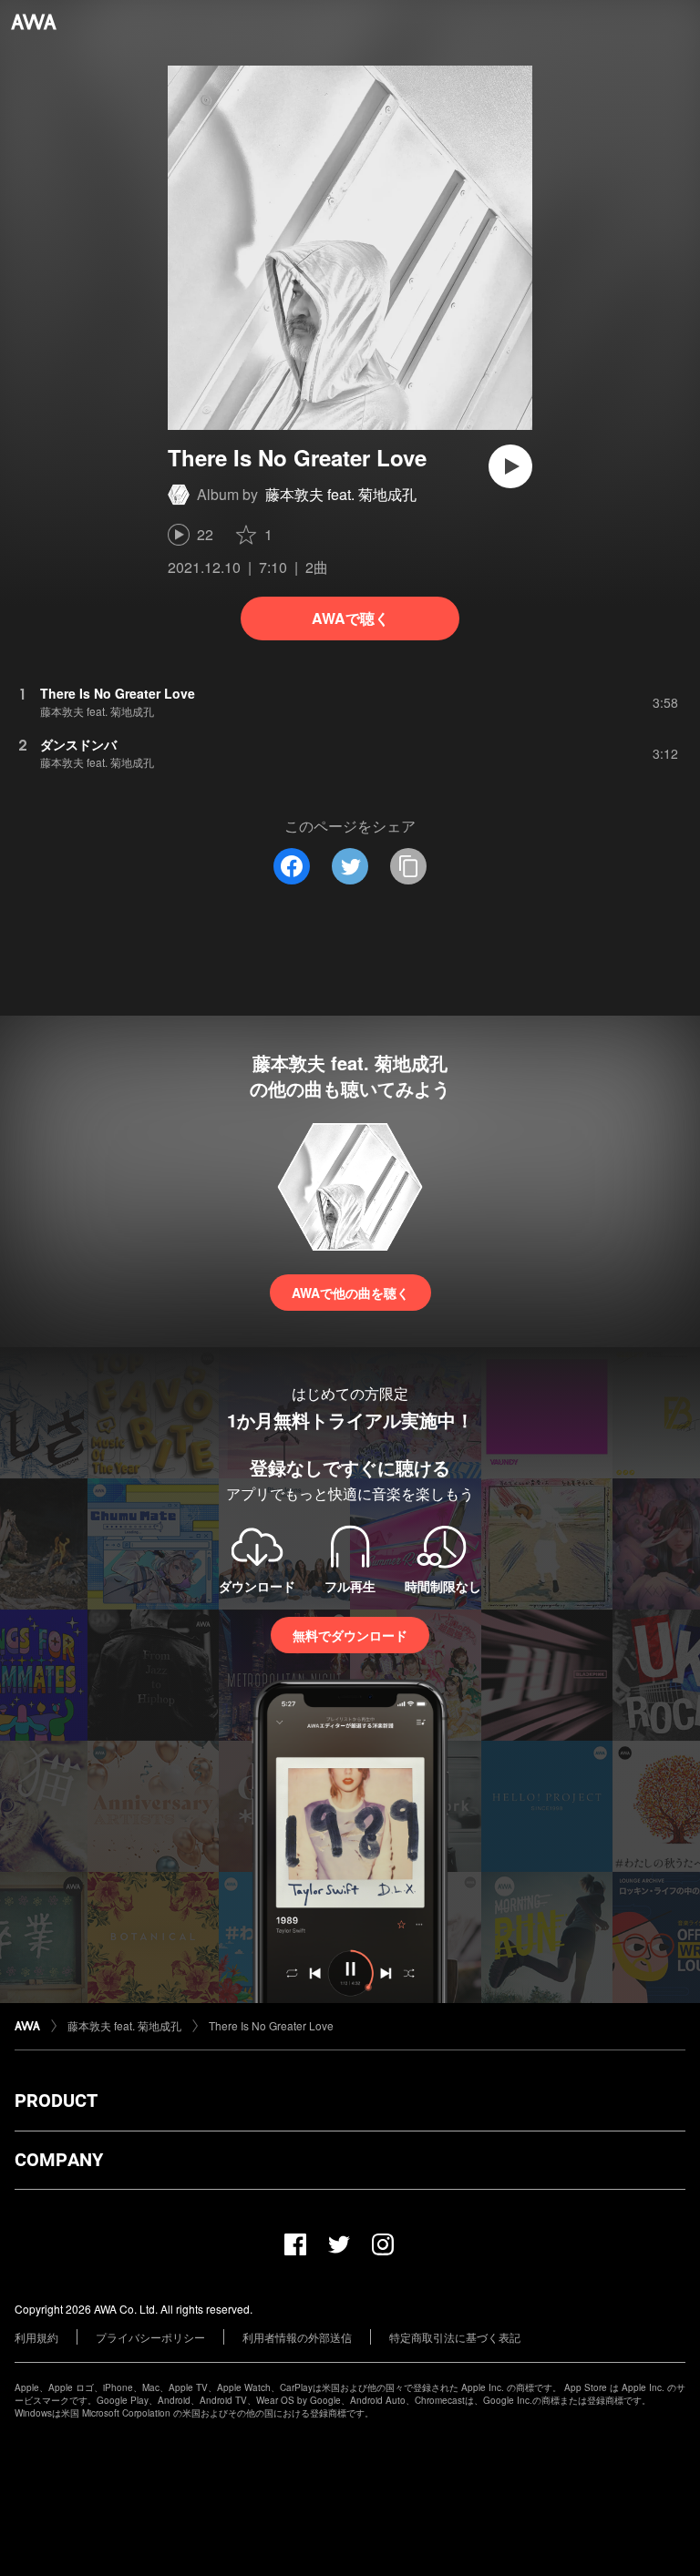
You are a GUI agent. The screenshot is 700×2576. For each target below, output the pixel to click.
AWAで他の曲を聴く (350, 1293)
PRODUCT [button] (56, 2101)
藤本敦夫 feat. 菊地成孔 (341, 494)
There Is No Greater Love (271, 2025)
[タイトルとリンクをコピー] (408, 866)
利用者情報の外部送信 (297, 2337)
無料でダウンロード (350, 1635)
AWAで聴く (350, 618)
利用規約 (36, 2337)
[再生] (510, 466)
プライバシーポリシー (150, 2337)
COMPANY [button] (59, 2160)
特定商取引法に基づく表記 (455, 2337)
